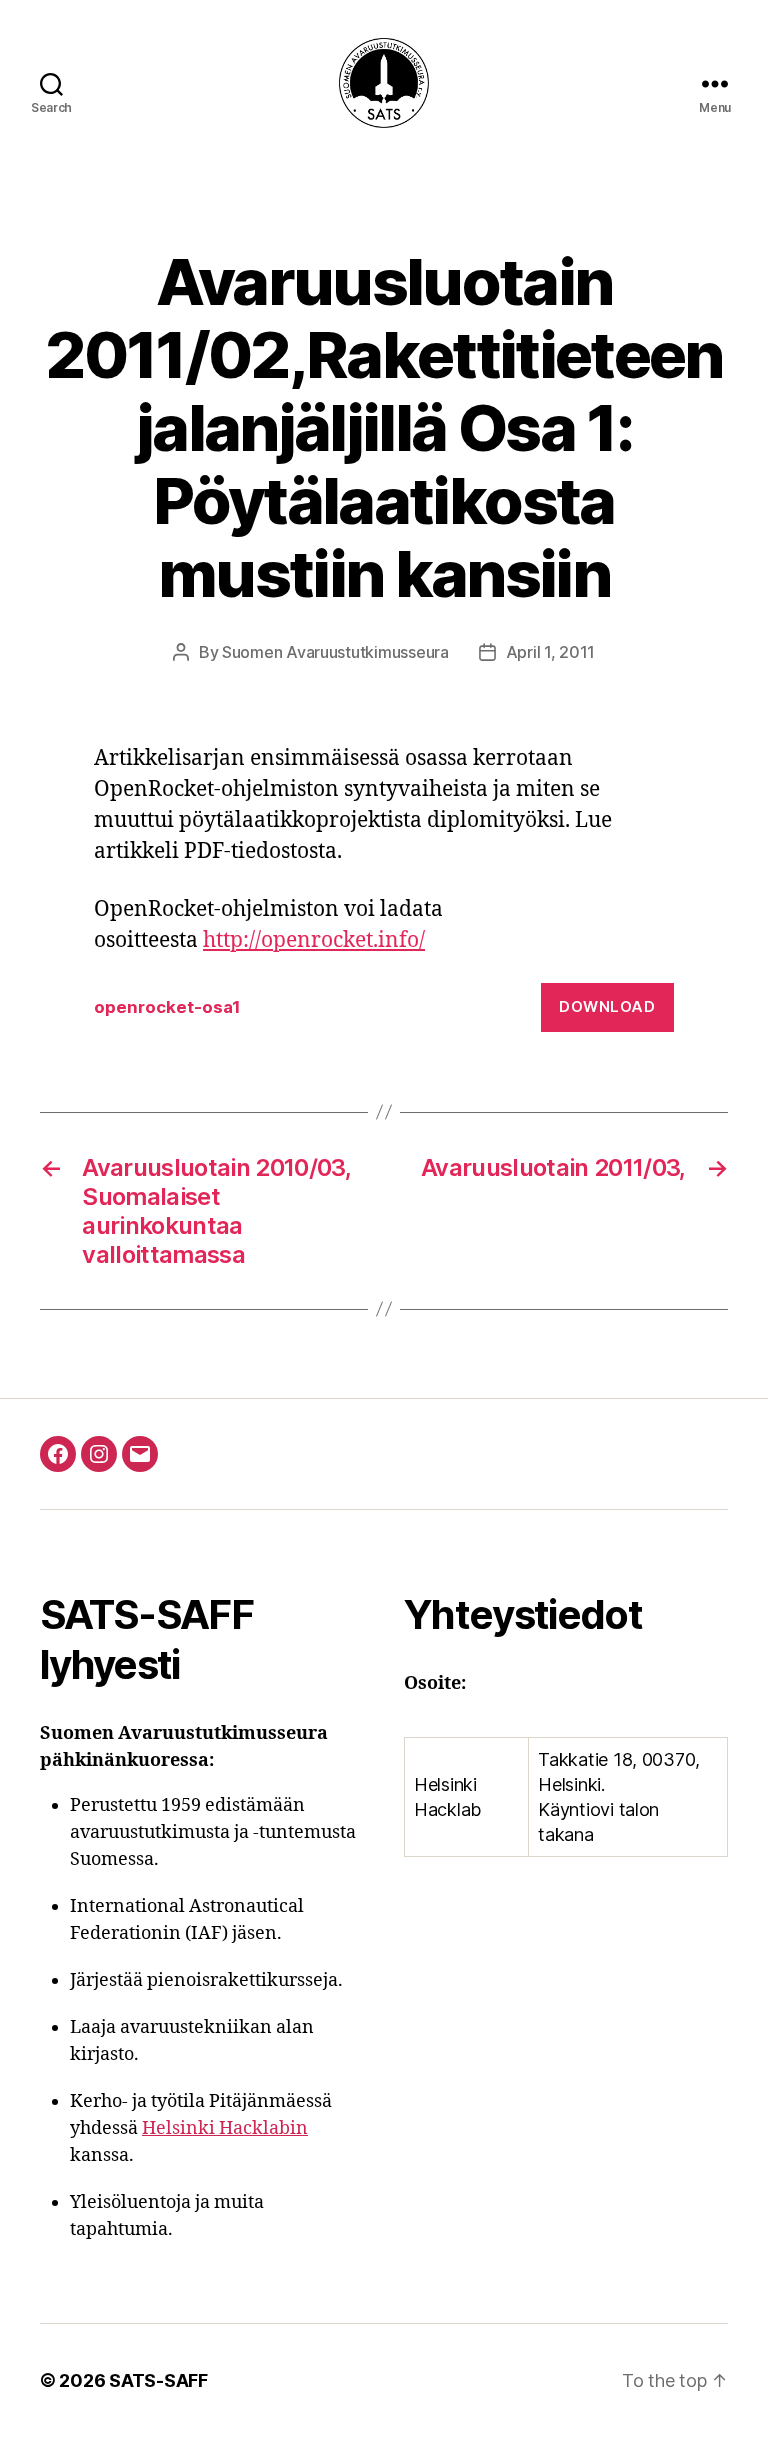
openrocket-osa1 (167, 1007)
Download (607, 1006)
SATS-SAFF (158, 2380)
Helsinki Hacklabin (225, 2128)
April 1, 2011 (551, 652)
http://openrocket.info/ (314, 940)
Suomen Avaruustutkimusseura (335, 652)
